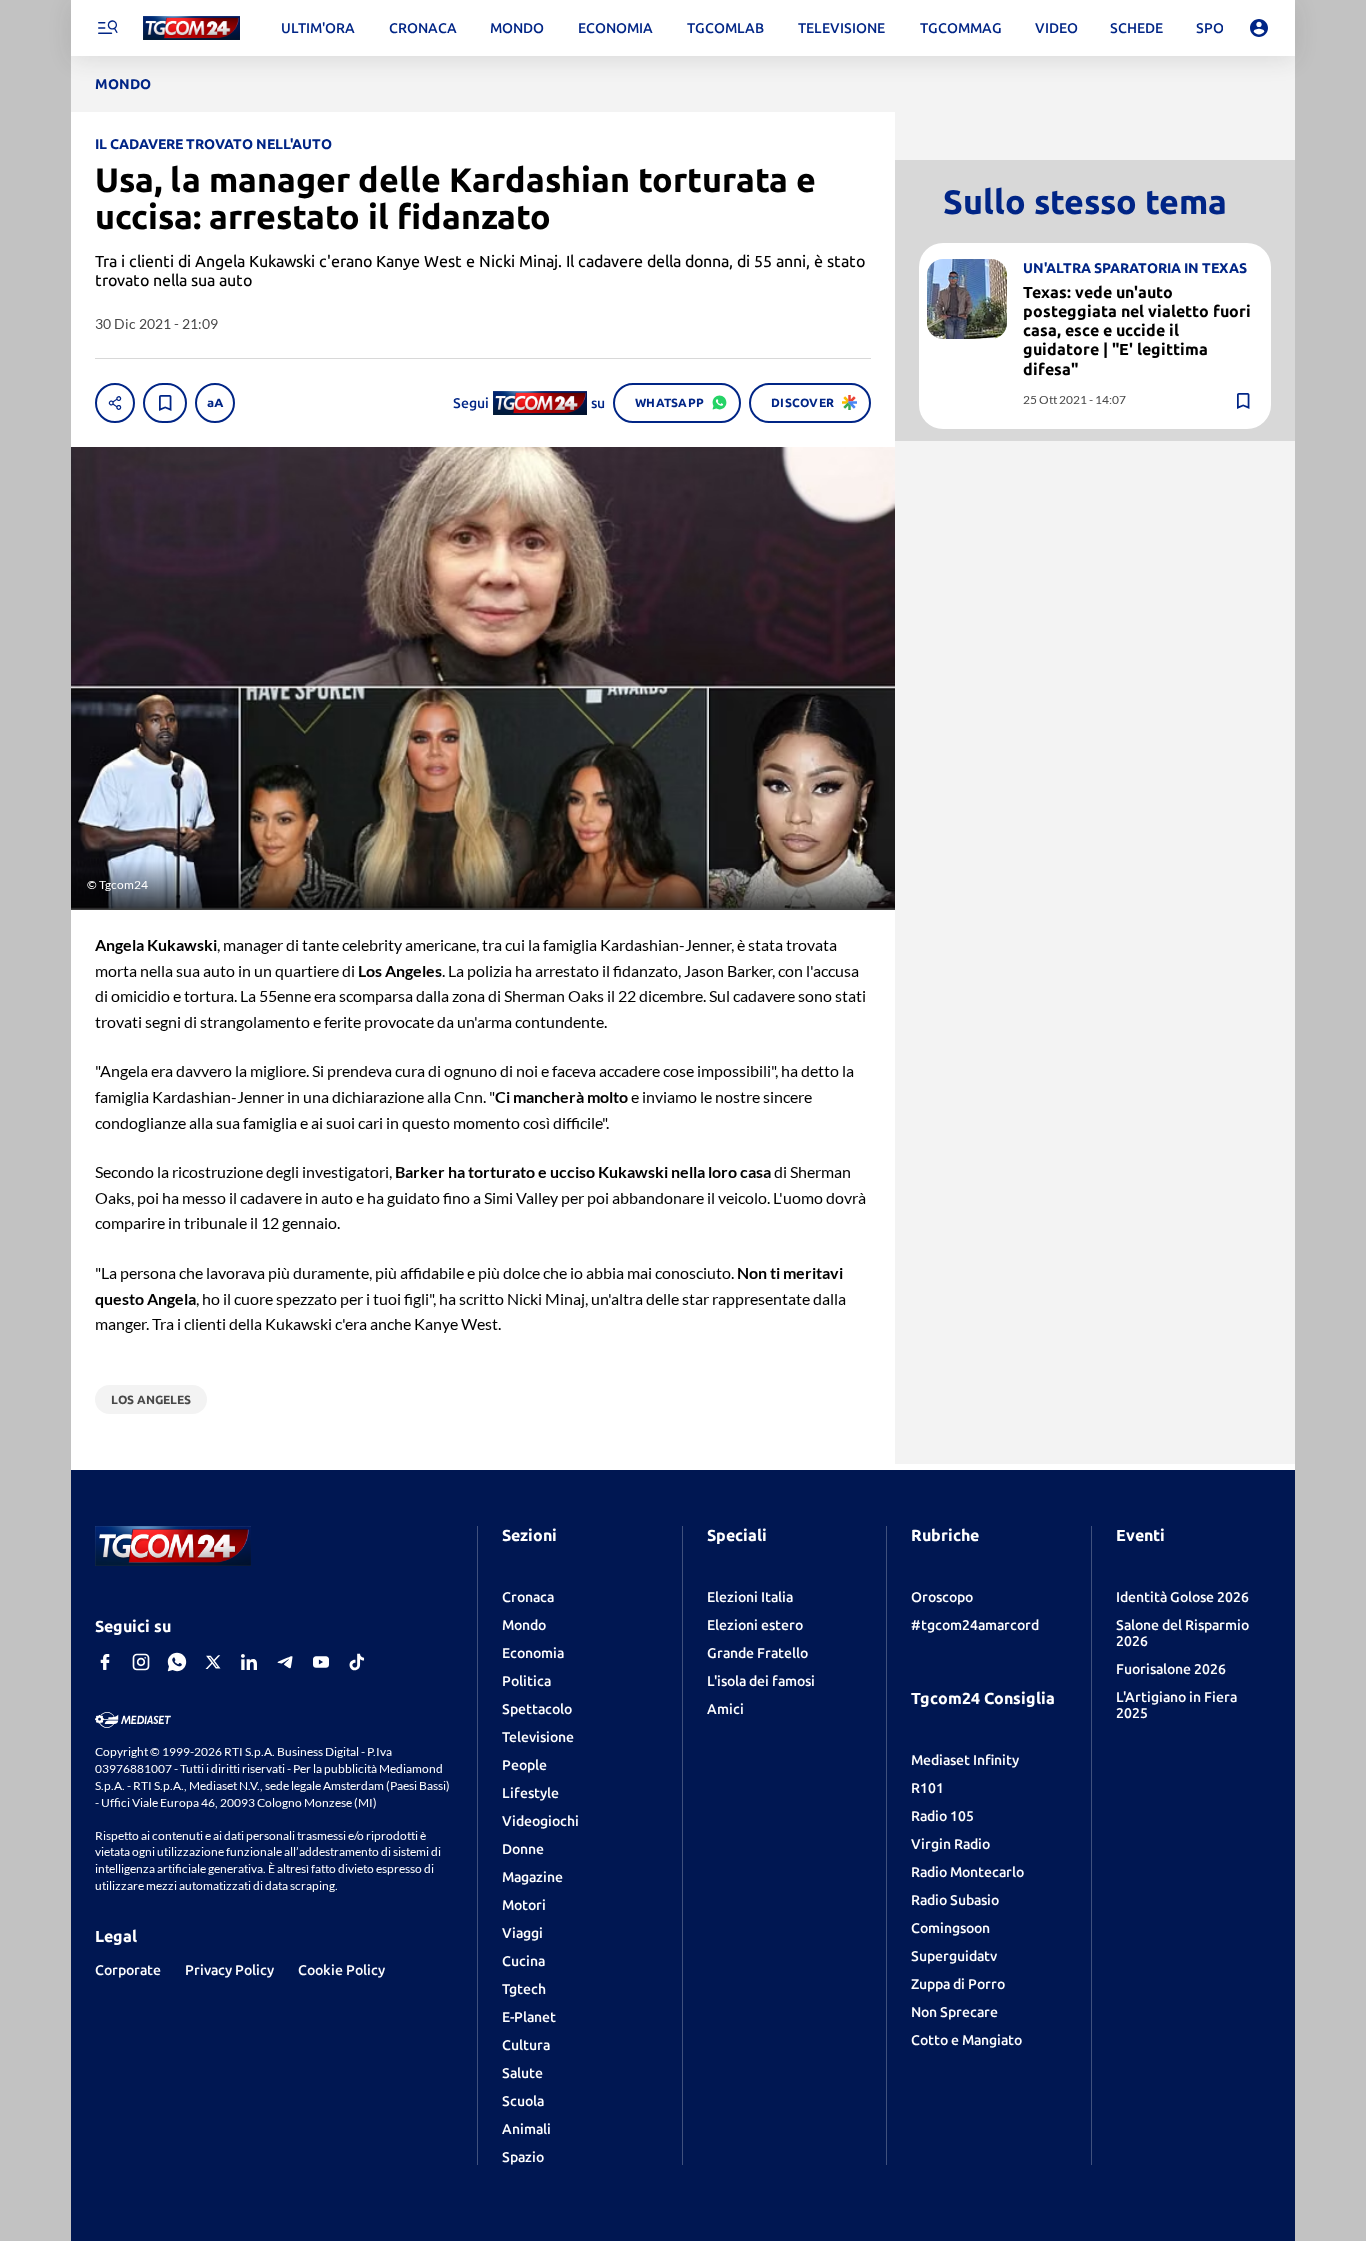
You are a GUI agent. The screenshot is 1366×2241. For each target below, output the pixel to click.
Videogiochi (540, 1821)
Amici (725, 1709)
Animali (526, 2129)
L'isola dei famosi (761, 1681)
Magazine (532, 1877)
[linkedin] (249, 1662)
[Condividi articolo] (115, 403)
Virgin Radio (950, 1844)
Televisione (538, 1737)
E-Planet (529, 2017)
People (524, 1765)
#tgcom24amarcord (975, 1625)
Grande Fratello (757, 1653)
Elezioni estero (755, 1625)
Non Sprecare (954, 2012)
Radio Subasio (955, 1900)
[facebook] (105, 1662)
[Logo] (191, 28)
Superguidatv (954, 1956)
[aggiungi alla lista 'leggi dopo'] (165, 403)
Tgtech (524, 1989)
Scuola (523, 2101)
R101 (927, 1788)
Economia (533, 1653)
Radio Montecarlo (967, 1872)
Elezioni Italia (750, 1597)
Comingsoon (950, 1928)
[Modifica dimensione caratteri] (215, 403)
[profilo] (1259, 28)
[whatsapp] (177, 1662)
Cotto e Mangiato (966, 2040)
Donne (523, 1849)
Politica (526, 1681)
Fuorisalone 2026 (1171, 1669)
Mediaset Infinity (965, 1760)
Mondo (524, 1625)
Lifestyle (530, 1793)
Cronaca (528, 1597)
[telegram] (285, 1662)
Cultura (526, 2045)
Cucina (523, 1961)
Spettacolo (537, 1709)
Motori (524, 1905)
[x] (213, 1662)
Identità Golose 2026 (1182, 1597)
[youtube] (321, 1662)
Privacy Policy (229, 1970)
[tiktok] (357, 1662)
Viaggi (522, 1933)
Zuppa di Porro (958, 1984)
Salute (522, 2073)
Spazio (523, 2157)
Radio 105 (942, 1816)
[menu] (107, 28)
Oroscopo (942, 1597)
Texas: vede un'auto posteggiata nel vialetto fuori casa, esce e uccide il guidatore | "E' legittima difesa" (1137, 330)
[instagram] (141, 1662)
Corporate (128, 1970)
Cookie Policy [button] (341, 1970)
